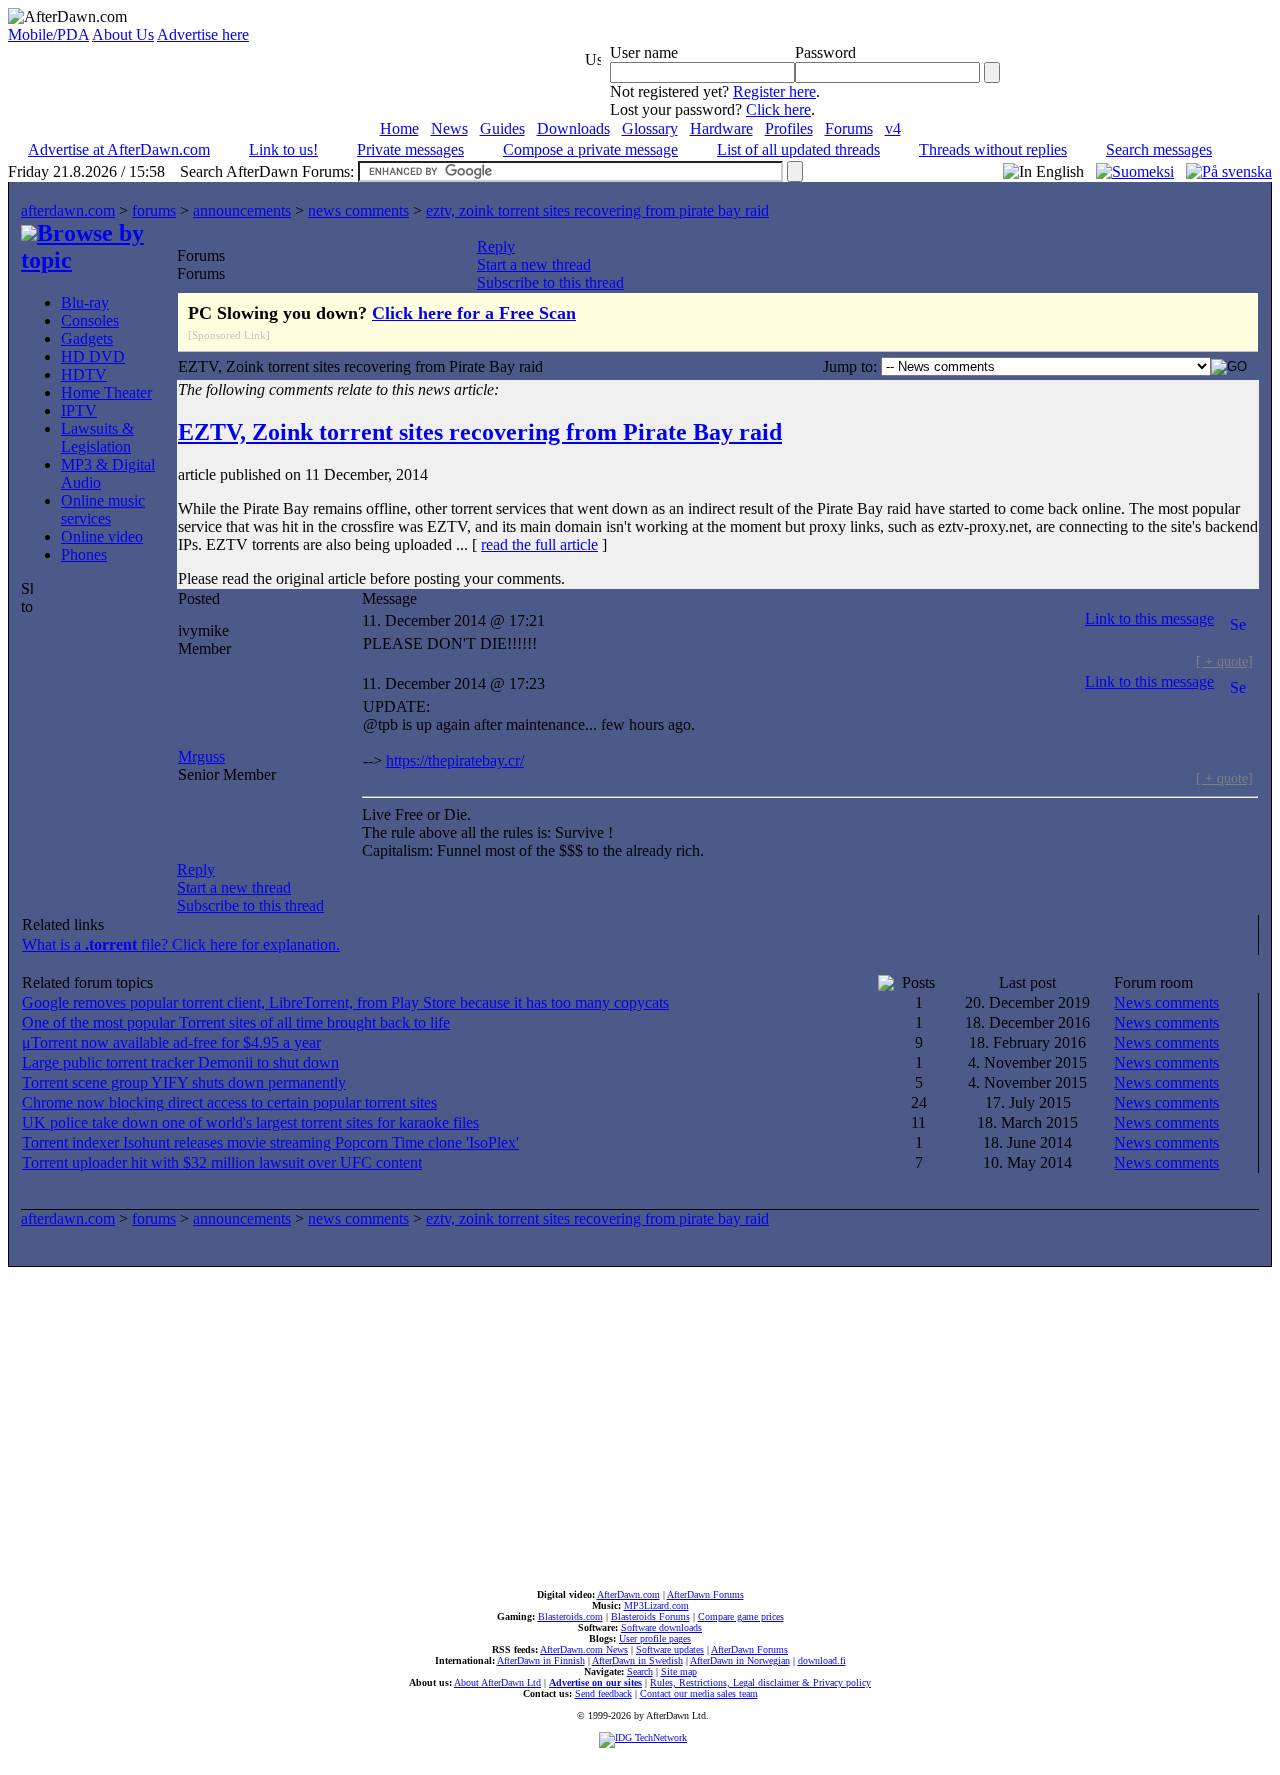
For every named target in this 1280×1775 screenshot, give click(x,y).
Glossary (650, 128)
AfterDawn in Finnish (541, 1660)
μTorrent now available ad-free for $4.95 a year (171, 1042)
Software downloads (661, 1627)
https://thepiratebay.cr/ (455, 760)
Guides (502, 128)
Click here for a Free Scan (474, 313)
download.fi (822, 1660)
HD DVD (93, 356)
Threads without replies (993, 149)
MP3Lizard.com (656, 1605)
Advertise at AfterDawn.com (119, 149)
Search (640, 1671)
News (449, 128)
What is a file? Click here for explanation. (181, 944)
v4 (893, 128)
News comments (1166, 1002)
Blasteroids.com (570, 1616)
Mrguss (201, 756)
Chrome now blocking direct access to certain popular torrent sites (229, 1102)
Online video (102, 536)
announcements (242, 210)
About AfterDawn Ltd (497, 1682)
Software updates (670, 1649)
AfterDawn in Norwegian (740, 1660)
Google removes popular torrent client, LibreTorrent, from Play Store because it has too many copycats (345, 1002)
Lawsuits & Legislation (97, 437)
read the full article (539, 544)
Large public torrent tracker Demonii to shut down (180, 1062)
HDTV (84, 374)
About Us (123, 34)
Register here (774, 91)
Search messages (1159, 149)
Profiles (789, 128)
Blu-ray (85, 302)
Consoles (90, 320)
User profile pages (655, 1638)
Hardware (721, 128)
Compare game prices (741, 1616)
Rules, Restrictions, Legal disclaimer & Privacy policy (760, 1682)
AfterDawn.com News (584, 1649)
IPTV (79, 410)
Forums (849, 128)
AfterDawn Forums (705, 1594)
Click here (778, 109)
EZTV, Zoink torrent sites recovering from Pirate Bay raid (480, 432)
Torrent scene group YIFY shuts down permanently (184, 1082)
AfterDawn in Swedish (637, 1660)
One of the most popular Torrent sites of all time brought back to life (236, 1022)
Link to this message (1149, 618)
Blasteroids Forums (650, 1616)
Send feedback (603, 1693)
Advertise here (203, 34)
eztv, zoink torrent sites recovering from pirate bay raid (597, 210)
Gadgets (87, 338)
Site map (679, 1671)
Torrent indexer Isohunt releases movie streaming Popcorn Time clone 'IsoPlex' (270, 1142)
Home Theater (106, 392)
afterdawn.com (68, 210)
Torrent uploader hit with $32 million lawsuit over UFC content (222, 1162)
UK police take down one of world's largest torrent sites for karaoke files (250, 1122)
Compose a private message (590, 149)
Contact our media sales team (699, 1693)
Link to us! (283, 149)
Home (399, 128)
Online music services (103, 509)
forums (154, 210)
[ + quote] (1224, 661)
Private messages (410, 149)
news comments (358, 210)
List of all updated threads (798, 149)
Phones (84, 554)
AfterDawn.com (628, 1594)
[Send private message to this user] (1238, 618)
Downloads (573, 128)
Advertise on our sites (595, 1682)
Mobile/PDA (48, 34)
